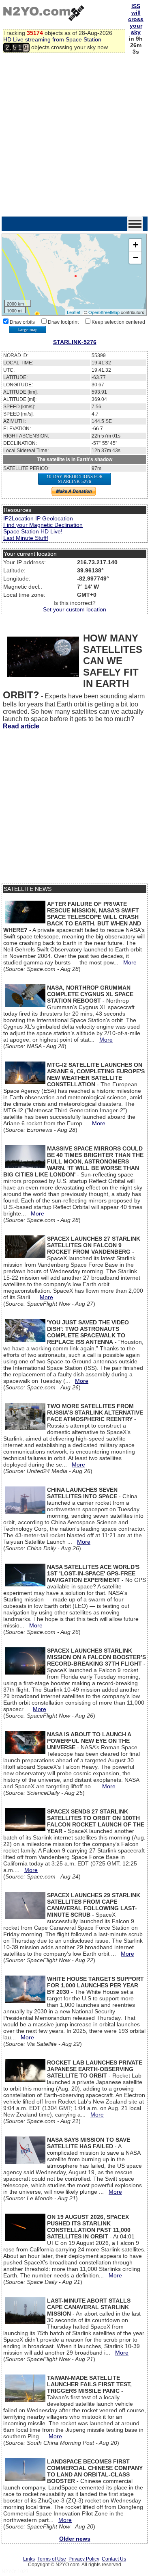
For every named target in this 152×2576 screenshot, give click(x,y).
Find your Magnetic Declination (43, 525)
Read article (21, 726)
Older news (75, 2539)
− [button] (136, 257)
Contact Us (114, 2559)
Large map (28, 329)
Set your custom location (75, 609)
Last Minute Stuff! (26, 538)
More (130, 962)
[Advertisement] (76, 136)
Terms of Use (52, 2559)
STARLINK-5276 (75, 342)
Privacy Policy (84, 2559)
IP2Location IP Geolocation (38, 518)
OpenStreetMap (104, 312)
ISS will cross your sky (136, 19)
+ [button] (136, 245)
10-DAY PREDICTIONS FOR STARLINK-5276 (75, 479)
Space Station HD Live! (33, 531)
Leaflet (74, 312)
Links (29, 2559)
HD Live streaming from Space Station (52, 39)
